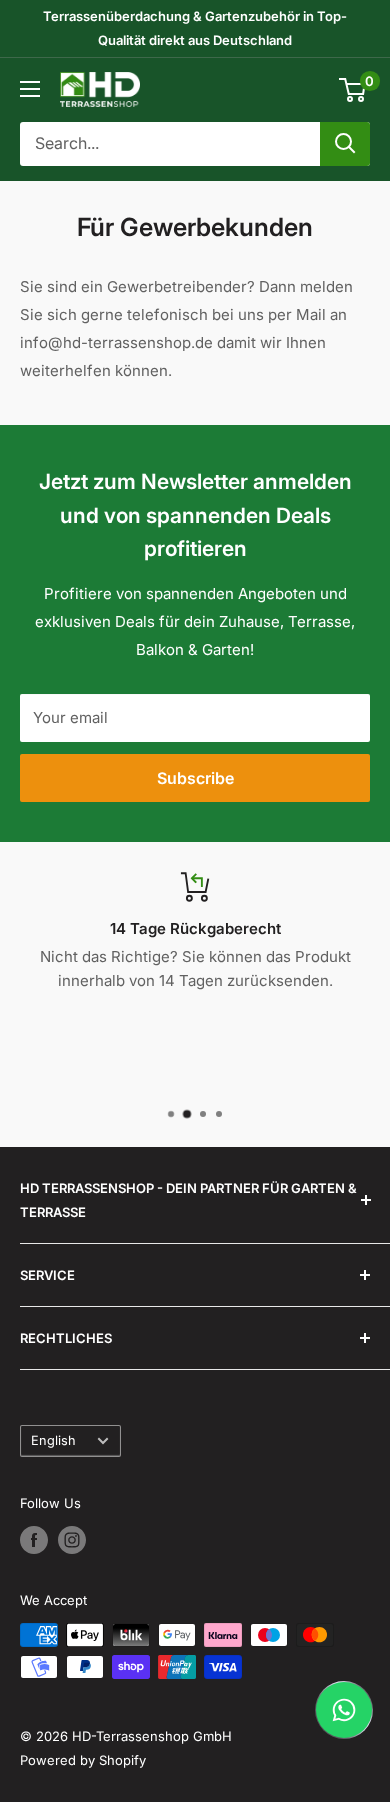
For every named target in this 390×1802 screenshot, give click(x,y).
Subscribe (195, 778)
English (53, 1440)
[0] (353, 90)
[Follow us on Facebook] (34, 1540)
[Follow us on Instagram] (72, 1540)
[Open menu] (30, 89)
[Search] (345, 144)
